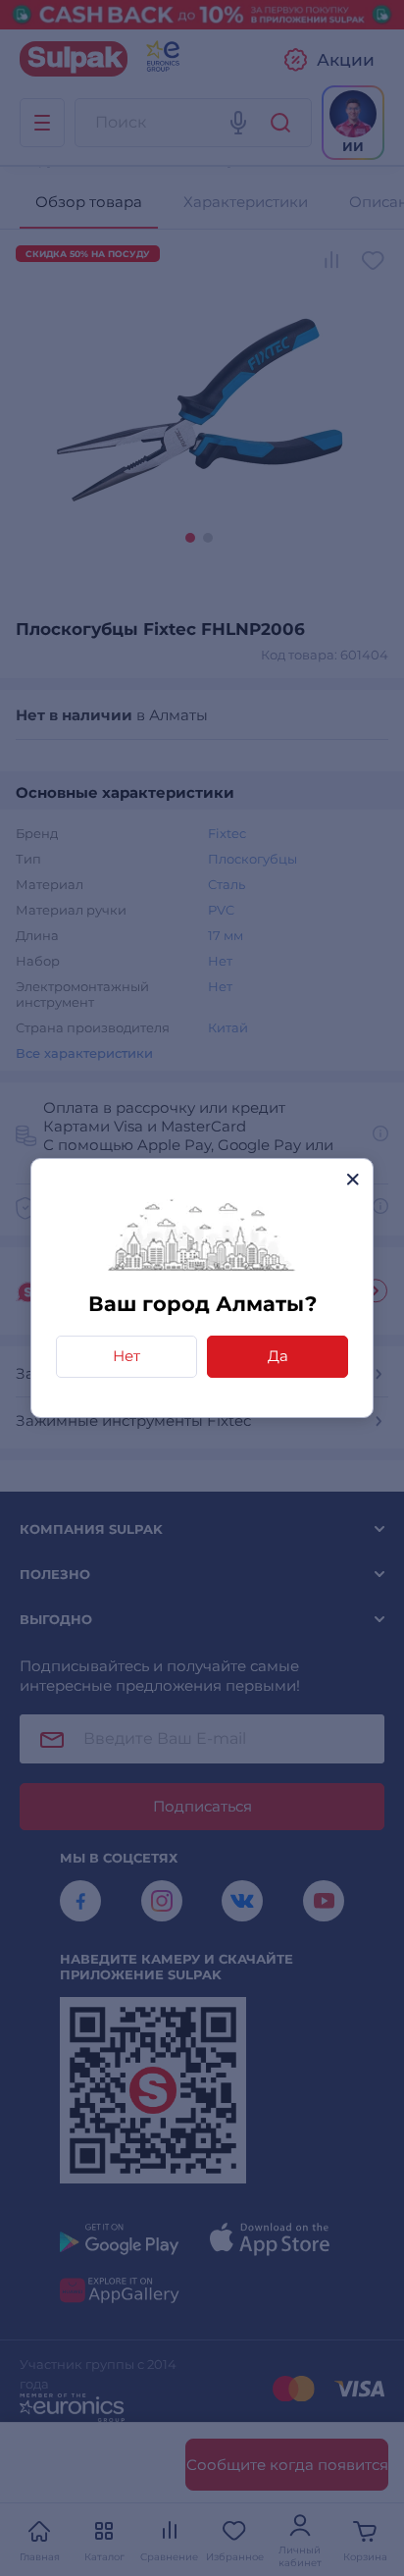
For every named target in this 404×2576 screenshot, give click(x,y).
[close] (353, 1179)
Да (278, 1356)
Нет (126, 1356)
